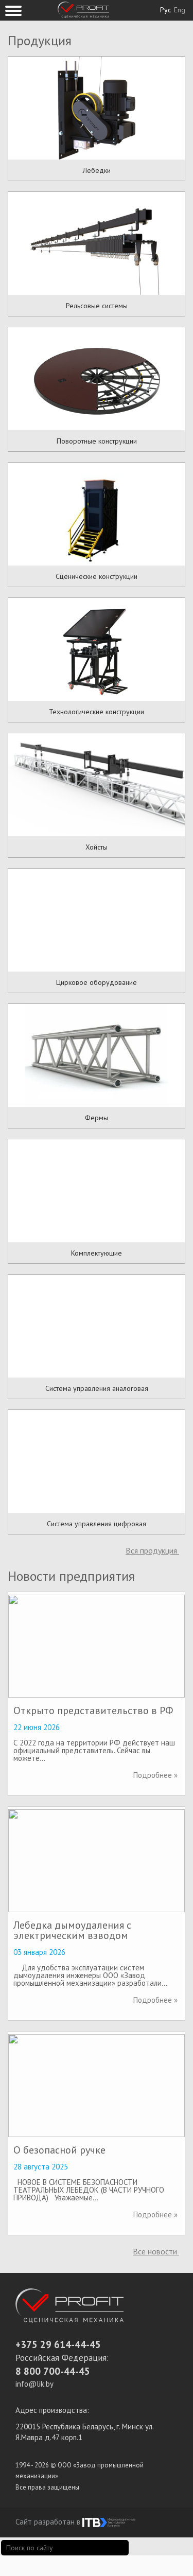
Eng (180, 10)
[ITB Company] (109, 2522)
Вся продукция (152, 1550)
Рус (165, 10)
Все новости (156, 2251)
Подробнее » (155, 1775)
